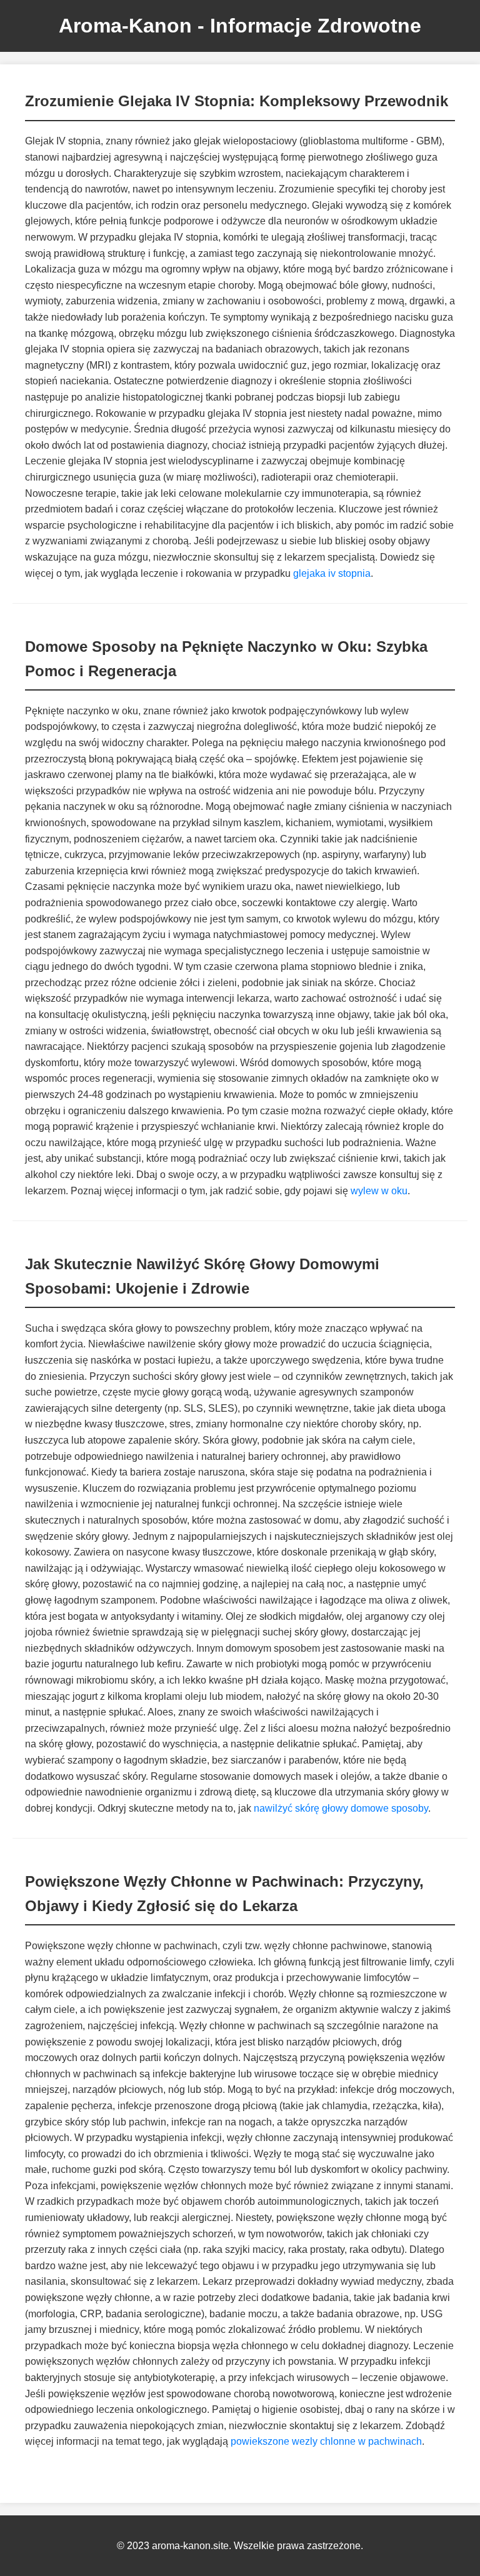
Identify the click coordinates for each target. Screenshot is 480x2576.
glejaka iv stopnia (332, 573)
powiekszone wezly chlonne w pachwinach (326, 2441)
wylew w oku (379, 1191)
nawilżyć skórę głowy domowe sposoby (341, 1808)
